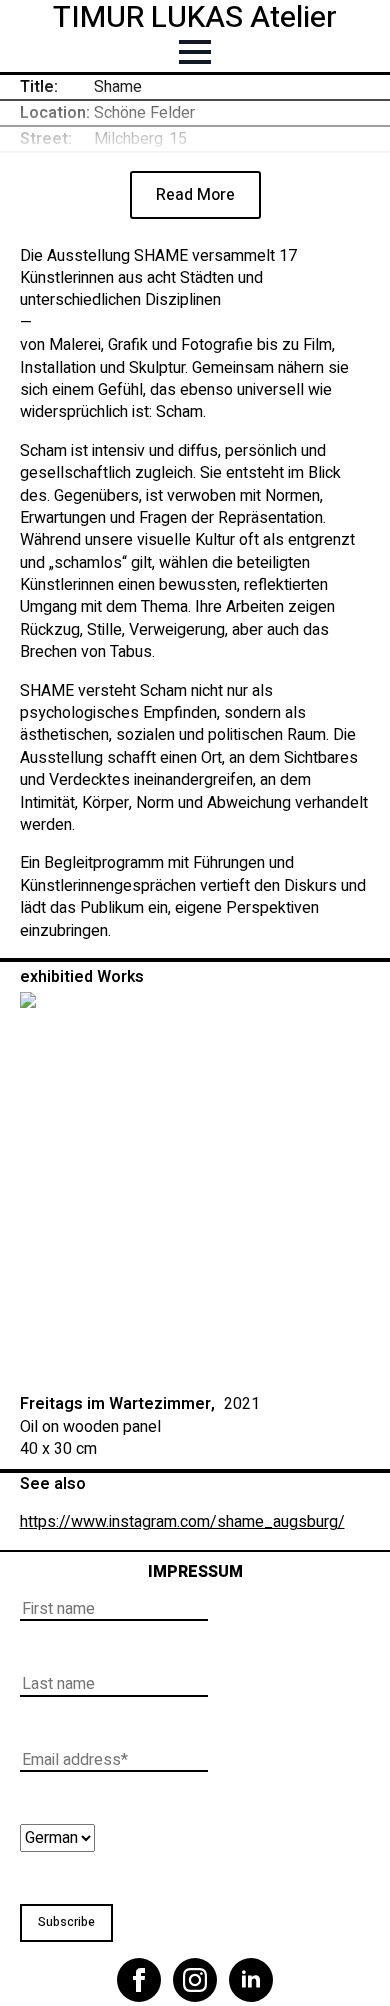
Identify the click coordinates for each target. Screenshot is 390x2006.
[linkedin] (251, 1980)
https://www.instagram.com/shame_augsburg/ (182, 1522)
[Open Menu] (195, 52)
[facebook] (139, 1980)
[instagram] (195, 1980)
